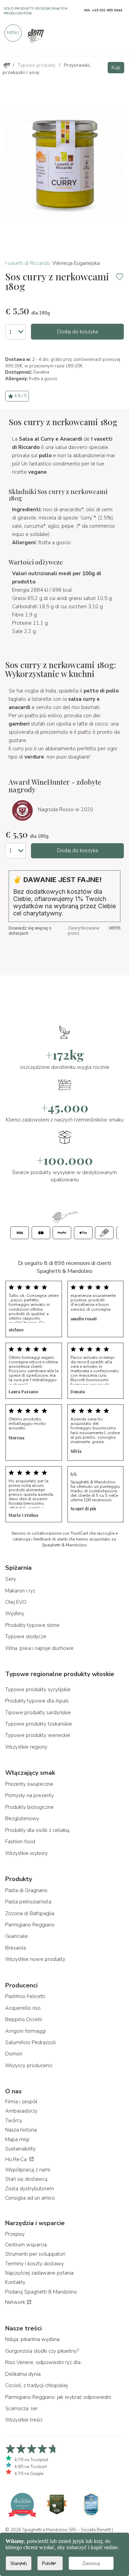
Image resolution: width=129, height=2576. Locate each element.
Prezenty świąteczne (29, 1784)
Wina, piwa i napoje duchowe (39, 1648)
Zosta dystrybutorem (30, 2189)
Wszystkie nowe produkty (35, 1959)
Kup (116, 67)
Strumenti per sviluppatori (35, 2254)
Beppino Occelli (24, 2019)
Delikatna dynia (23, 2374)
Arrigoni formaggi (25, 2031)
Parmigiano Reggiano (30, 1925)
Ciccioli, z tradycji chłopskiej (36, 2385)
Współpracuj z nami (28, 2170)
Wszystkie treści (24, 2420)
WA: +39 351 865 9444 (103, 10)
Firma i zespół (21, 2102)
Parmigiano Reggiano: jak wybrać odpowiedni (58, 2397)
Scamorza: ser (21, 2408)
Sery (11, 1579)
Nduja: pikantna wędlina (32, 2339)
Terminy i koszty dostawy (35, 2264)
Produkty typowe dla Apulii (37, 1701)
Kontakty (15, 2282)
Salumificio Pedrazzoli (30, 2042)
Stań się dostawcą (26, 2179)
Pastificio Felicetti (25, 1996)
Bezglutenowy (22, 1818)
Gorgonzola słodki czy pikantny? (42, 2351)
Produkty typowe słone (32, 1625)
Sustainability (20, 2149)
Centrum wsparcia (26, 2245)
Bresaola (15, 1948)
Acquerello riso (23, 2008)
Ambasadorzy (21, 2111)
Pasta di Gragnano (26, 1890)
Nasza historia (21, 2130)
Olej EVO (16, 1602)
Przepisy (15, 2234)
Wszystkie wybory (26, 1853)
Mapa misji (17, 2139)
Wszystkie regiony (26, 1747)
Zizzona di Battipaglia (30, 1913)
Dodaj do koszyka (78, 332)
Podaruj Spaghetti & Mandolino (41, 2292)
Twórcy (14, 2121)
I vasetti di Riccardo (28, 263)
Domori (14, 2054)
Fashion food (20, 1842)
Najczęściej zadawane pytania (39, 2273)
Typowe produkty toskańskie (39, 1724)
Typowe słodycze (26, 1636)
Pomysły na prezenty (30, 1795)
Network (16, 2302)
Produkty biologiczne (29, 1807)
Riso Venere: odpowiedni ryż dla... (44, 2362)
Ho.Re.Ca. (17, 2159)
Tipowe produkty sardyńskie (38, 1713)
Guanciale (17, 1936)
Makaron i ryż (20, 1591)
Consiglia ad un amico (30, 2198)
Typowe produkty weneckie (38, 1735)
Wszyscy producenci (29, 2065)
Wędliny (15, 1613)
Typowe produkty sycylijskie (38, 1689)
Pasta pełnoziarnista (28, 1902)
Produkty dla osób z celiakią (37, 1830)
